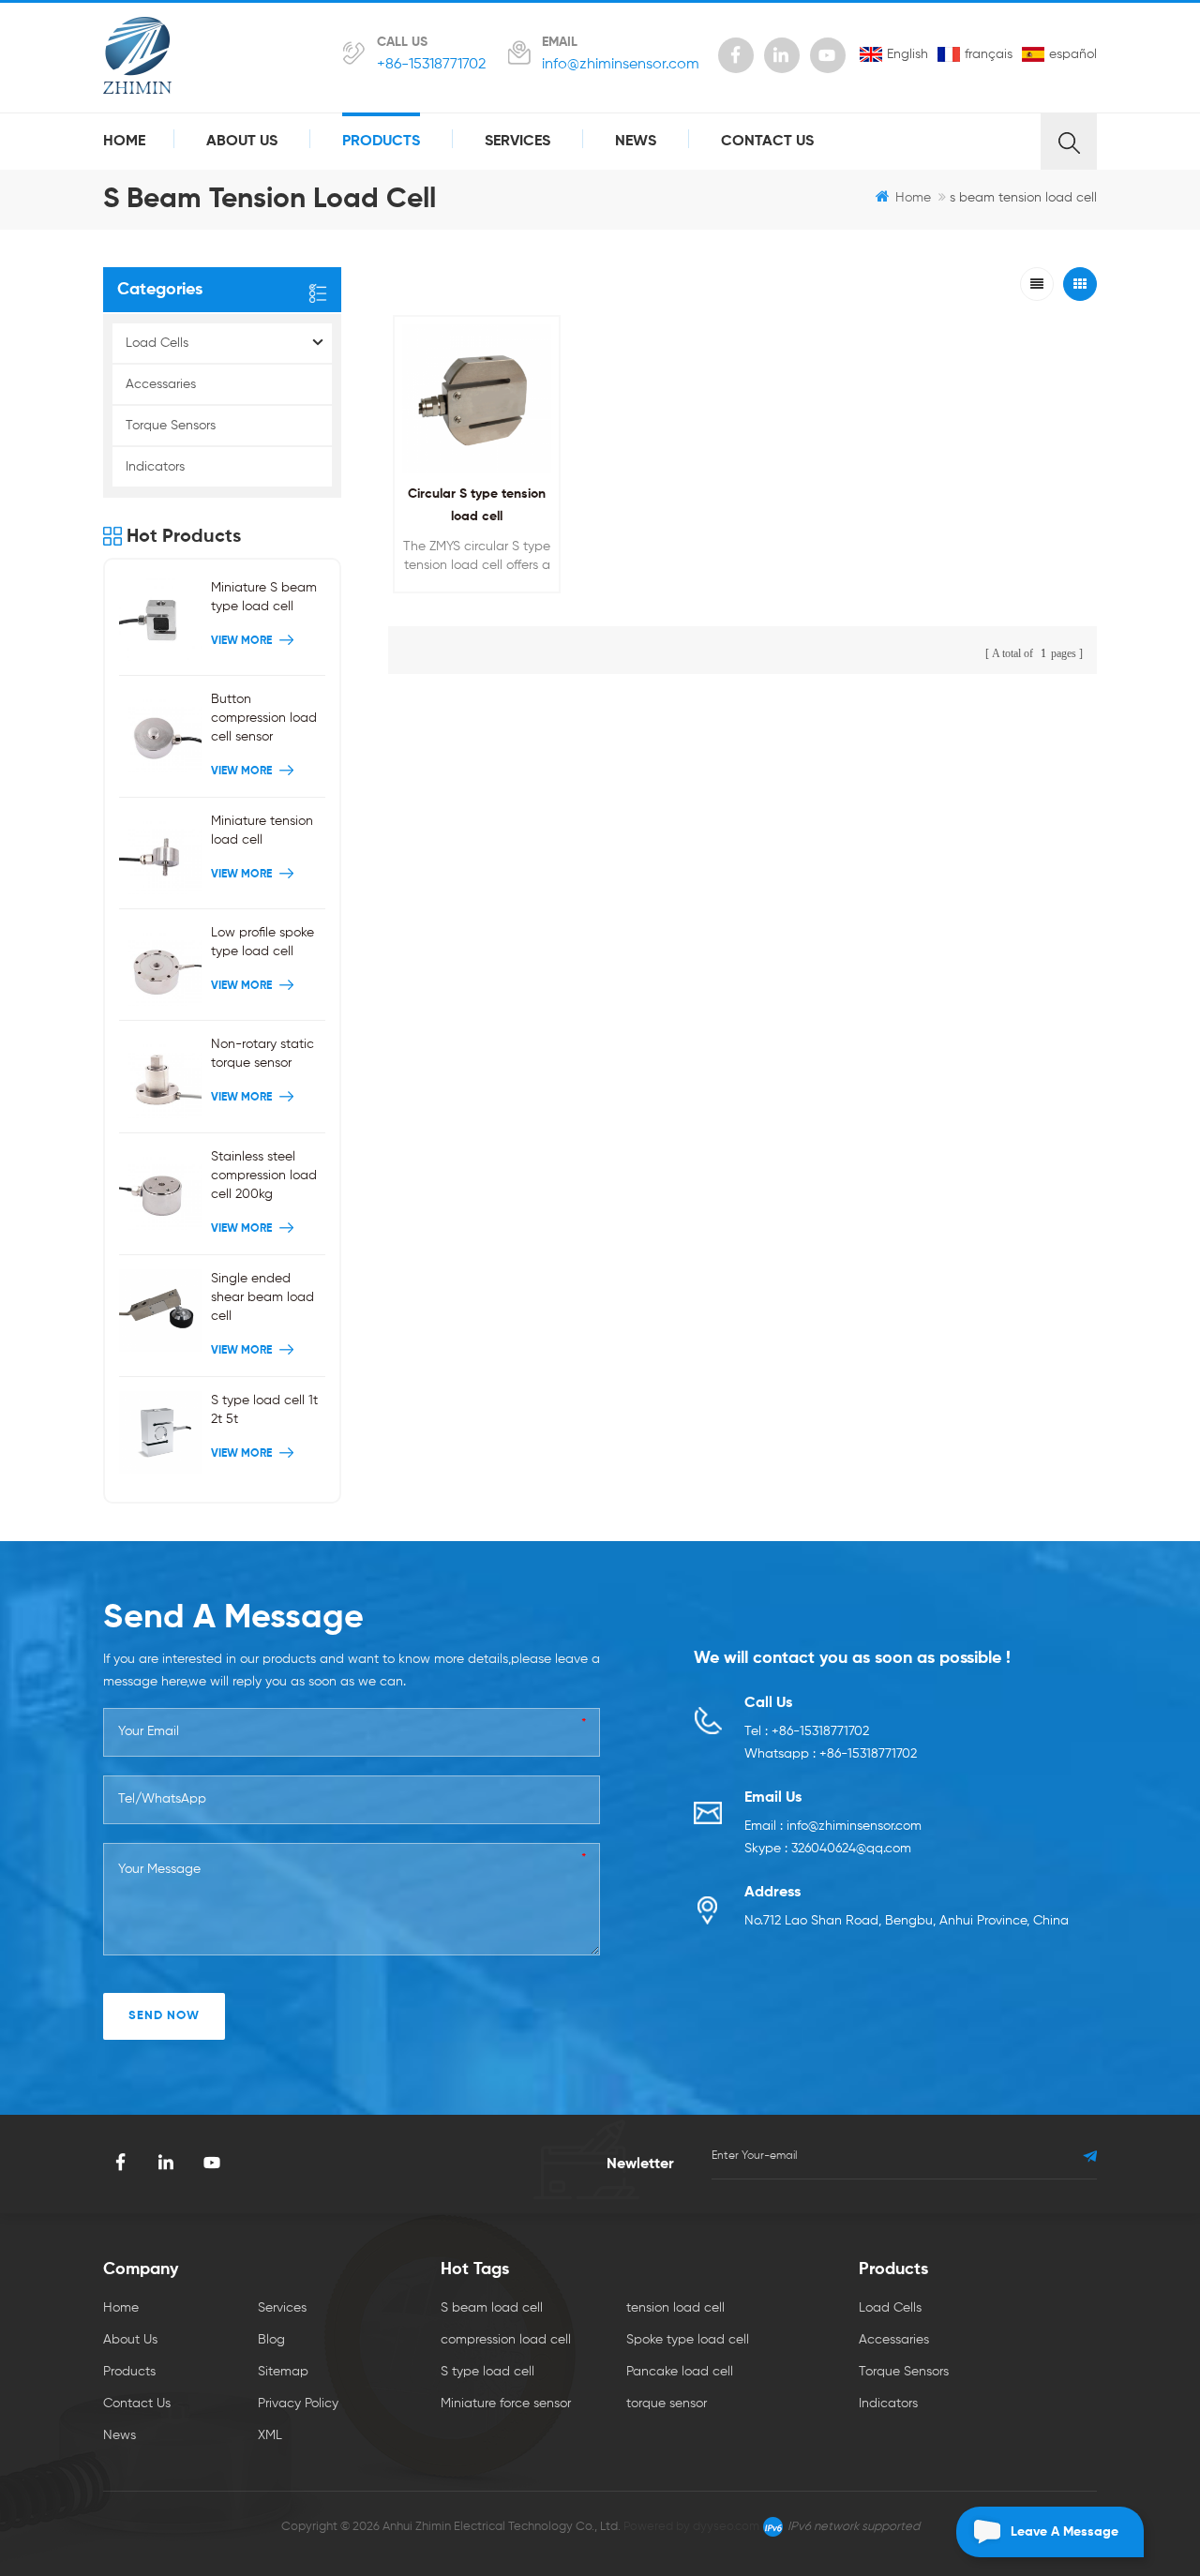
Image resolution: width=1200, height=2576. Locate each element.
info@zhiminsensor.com (621, 65)
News (636, 142)
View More (472, 604)
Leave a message (1065, 2532)
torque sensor (667, 2404)
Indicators (155, 467)
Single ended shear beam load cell (262, 1297)
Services (517, 142)
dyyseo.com (726, 2527)
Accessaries (161, 384)
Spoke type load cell (688, 2340)
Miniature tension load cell (262, 831)
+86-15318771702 (431, 65)
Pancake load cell (680, 2372)
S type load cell (487, 2372)
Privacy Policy (298, 2404)
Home (124, 142)
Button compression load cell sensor (264, 718)
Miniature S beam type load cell (264, 597)
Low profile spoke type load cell (262, 942)
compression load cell (506, 2340)
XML (270, 2435)
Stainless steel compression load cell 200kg (264, 1176)
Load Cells (157, 343)
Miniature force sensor (506, 2404)
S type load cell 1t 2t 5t (264, 1410)
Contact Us (767, 142)
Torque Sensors (171, 426)
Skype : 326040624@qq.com (828, 1849)
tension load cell (675, 2308)
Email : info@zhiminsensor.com (833, 1826)
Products (381, 142)
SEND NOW (164, 2016)
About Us (242, 142)
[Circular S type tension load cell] (477, 399)
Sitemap (283, 2372)
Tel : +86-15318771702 (807, 1731)
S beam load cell (492, 2308)
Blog (271, 2340)
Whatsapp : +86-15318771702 (831, 1754)
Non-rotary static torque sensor (262, 1054)
